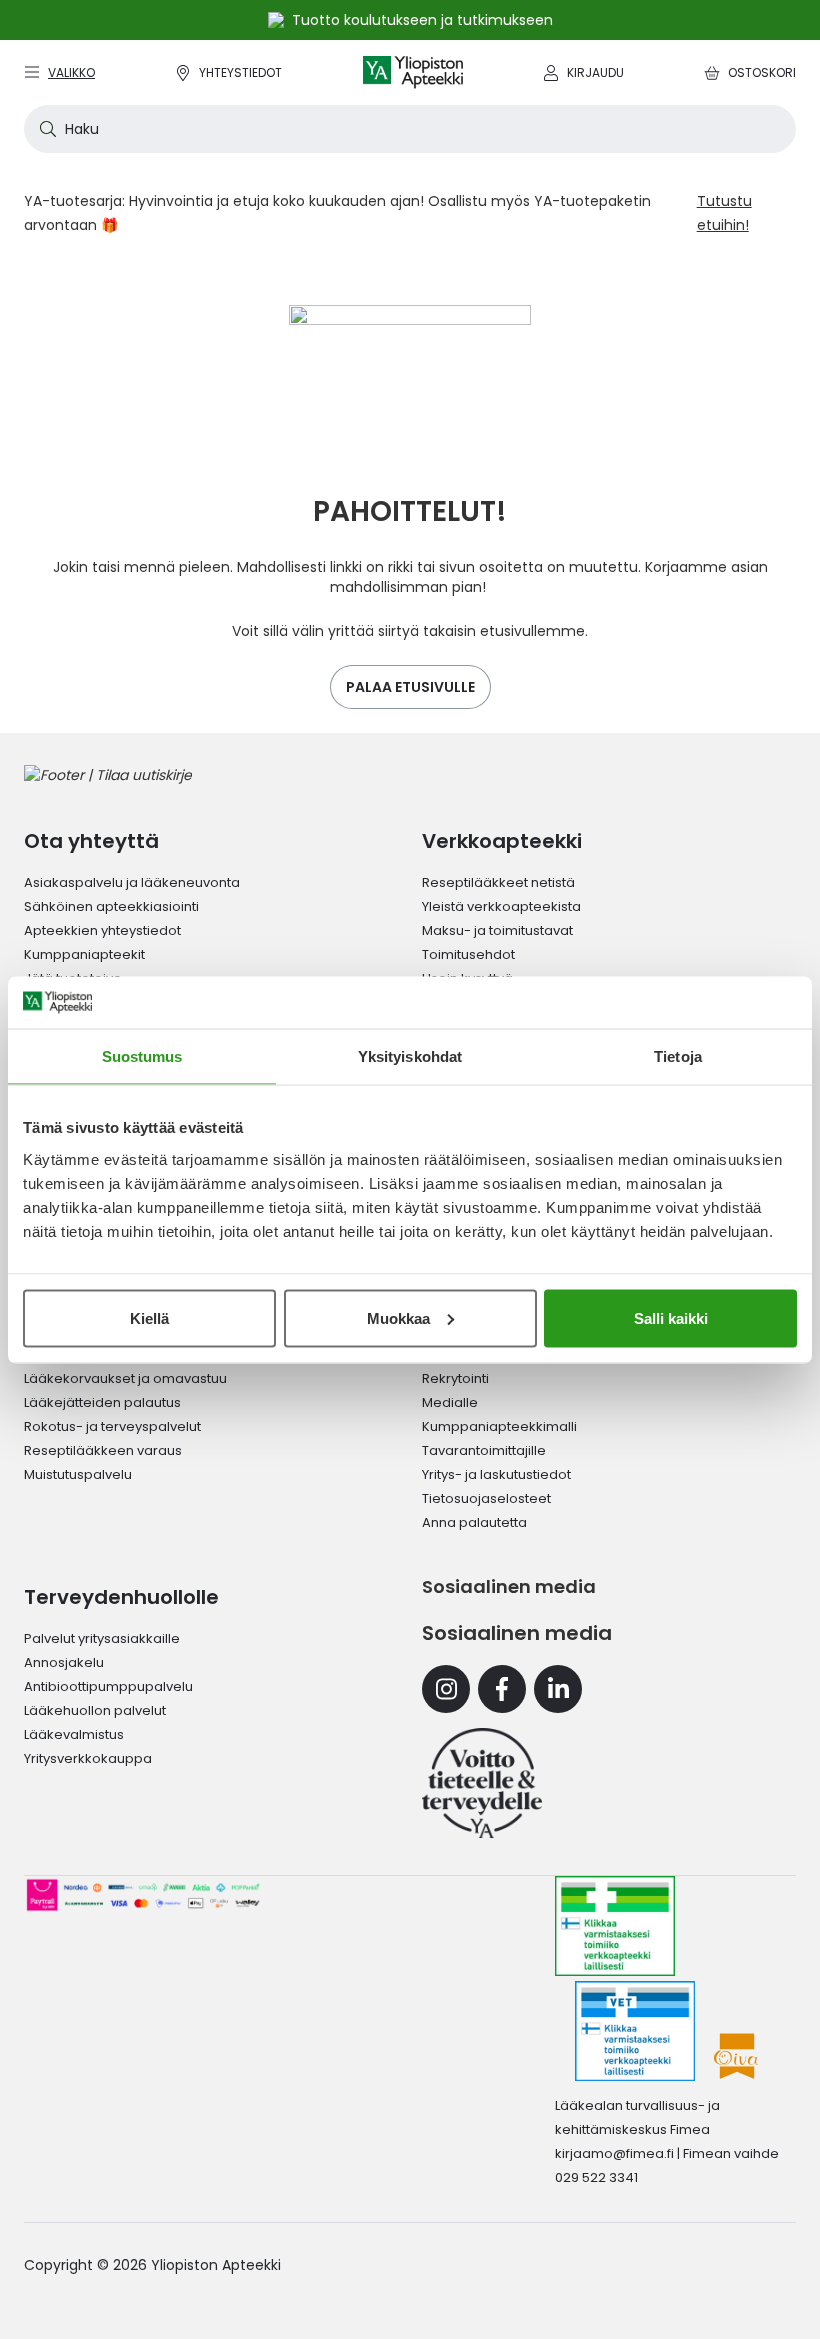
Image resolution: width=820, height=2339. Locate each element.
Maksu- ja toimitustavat (497, 930)
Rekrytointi (455, 1378)
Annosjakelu (64, 1662)
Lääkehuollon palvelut (95, 1710)
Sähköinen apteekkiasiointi (111, 906)
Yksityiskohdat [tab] (410, 1056)
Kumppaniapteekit (84, 954)
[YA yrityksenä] (482, 1783)
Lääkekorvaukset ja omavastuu (125, 1378)
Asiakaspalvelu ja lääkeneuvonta (132, 882)
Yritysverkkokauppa (88, 1758)
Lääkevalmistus (74, 1734)
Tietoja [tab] (678, 1056)
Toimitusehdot (468, 954)
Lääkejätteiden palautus (102, 1402)
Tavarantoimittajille (484, 1450)
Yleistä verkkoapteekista (501, 906)
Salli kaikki (671, 1317)
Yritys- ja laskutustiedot (496, 1474)
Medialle (450, 1402)
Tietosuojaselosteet (486, 1498)
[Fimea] (615, 1926)
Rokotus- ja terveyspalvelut (112, 1426)
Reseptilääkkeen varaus (103, 1450)
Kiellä (149, 1317)
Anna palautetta (474, 1522)
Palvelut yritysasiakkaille (102, 1638)
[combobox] (410, 129)
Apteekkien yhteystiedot (102, 930)
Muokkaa (398, 1317)
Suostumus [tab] (142, 1056)
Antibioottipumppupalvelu (108, 1686)
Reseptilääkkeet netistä (498, 882)
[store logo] (413, 72)
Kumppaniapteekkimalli (499, 1426)
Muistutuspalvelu (78, 1474)
